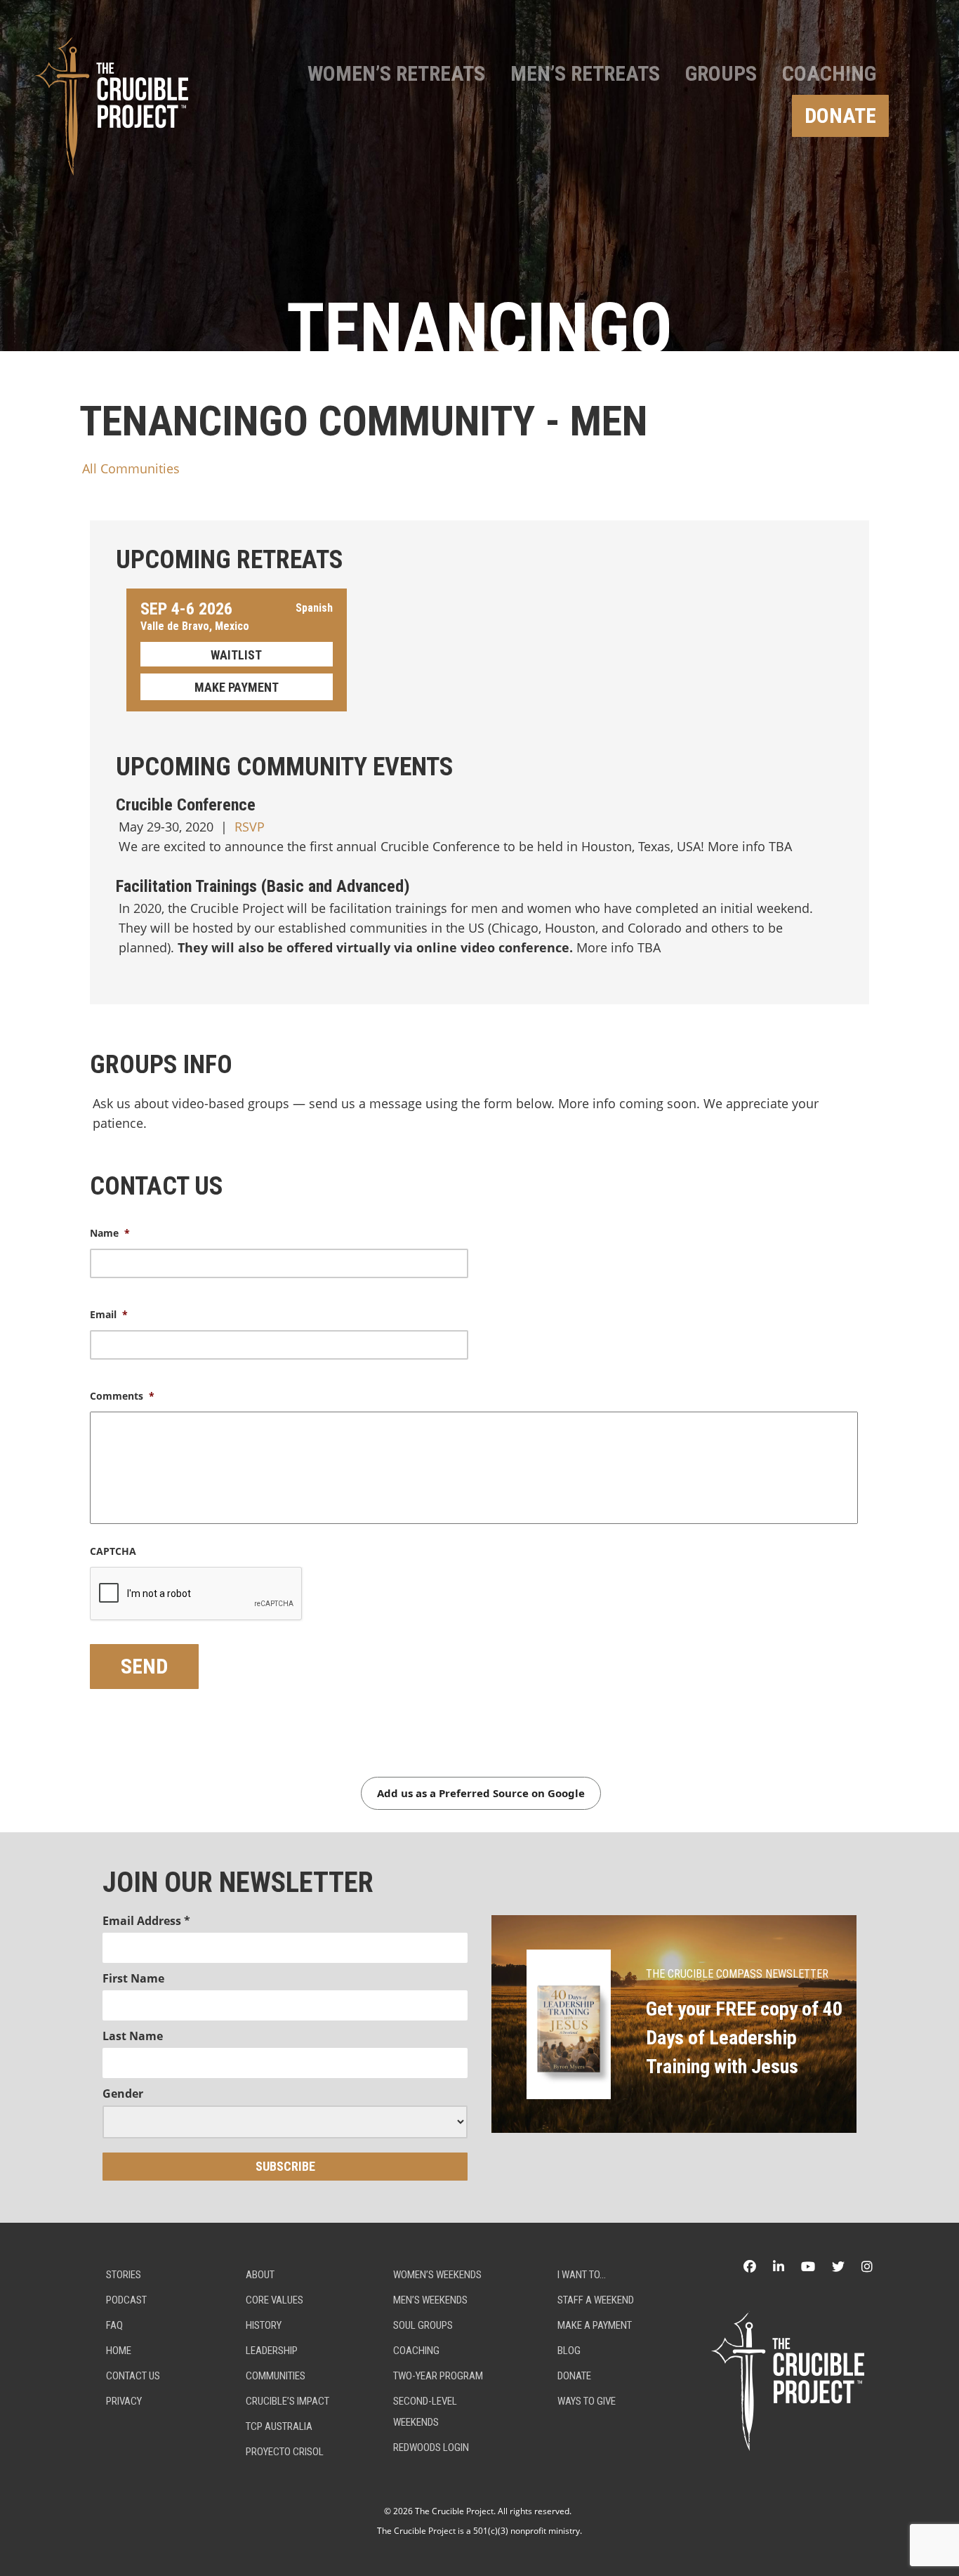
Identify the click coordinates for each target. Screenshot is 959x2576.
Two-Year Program (438, 2376)
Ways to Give (587, 2401)
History (264, 2325)
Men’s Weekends (430, 2300)
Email (109, 1315)
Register (237, 654)
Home (119, 2351)
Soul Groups (423, 2325)
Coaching (829, 73)
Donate (840, 116)
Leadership (272, 2351)
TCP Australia (279, 2426)
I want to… (582, 2275)
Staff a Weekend (596, 2300)
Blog (569, 2351)
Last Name (133, 2036)
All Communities (131, 468)
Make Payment (237, 687)
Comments (122, 1396)
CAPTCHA (113, 1551)
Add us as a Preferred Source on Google (481, 1793)
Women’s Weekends (437, 2275)
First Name (133, 1978)
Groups (721, 73)
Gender (123, 2094)
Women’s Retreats (396, 73)
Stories (124, 2275)
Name (110, 1233)
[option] (479, 176)
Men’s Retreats (585, 73)
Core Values (275, 2300)
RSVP (250, 827)
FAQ (114, 2325)
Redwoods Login (431, 2447)
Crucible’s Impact (287, 2401)
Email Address (146, 1921)
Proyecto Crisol (285, 2452)
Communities (276, 2376)
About (260, 2275)
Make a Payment (595, 2325)
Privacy (124, 2401)
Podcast (126, 2300)
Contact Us (133, 2376)
